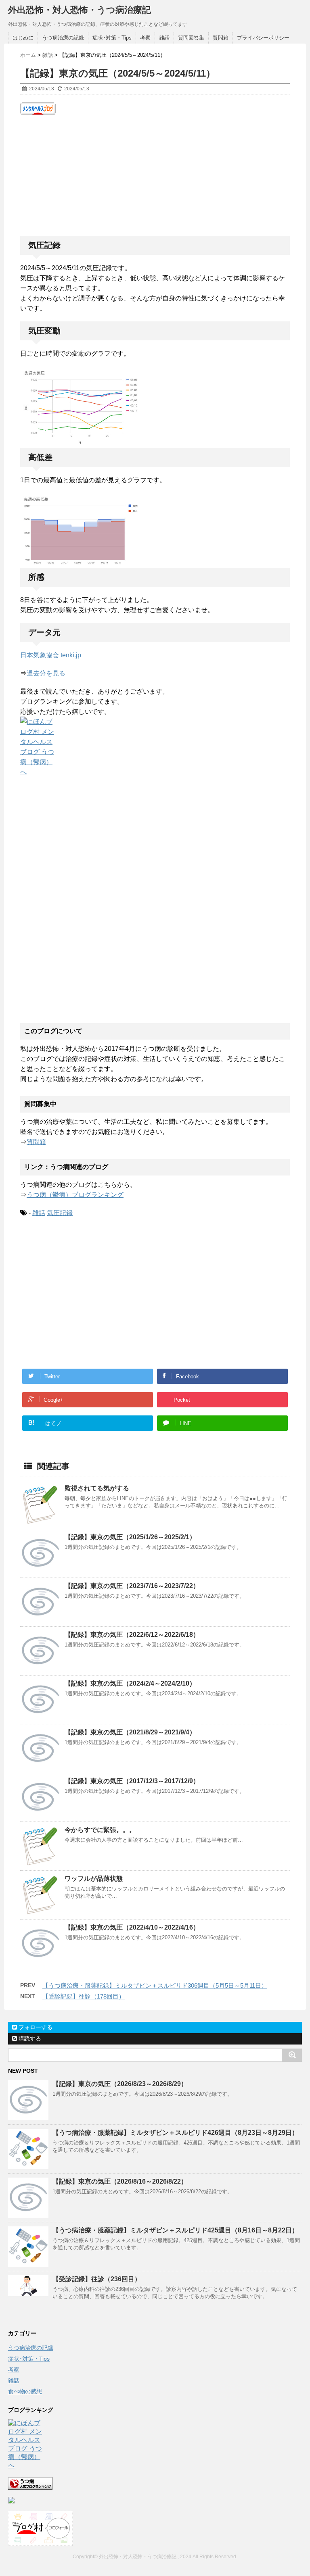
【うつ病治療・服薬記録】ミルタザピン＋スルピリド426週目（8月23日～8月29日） (175, 2133)
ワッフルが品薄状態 (94, 1879)
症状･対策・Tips (112, 38)
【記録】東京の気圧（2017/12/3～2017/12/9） (132, 1781)
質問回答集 (191, 38)
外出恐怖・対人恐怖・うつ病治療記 (80, 10)
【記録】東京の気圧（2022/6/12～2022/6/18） (132, 1635)
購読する (29, 2038)
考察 (145, 38)
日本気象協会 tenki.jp (51, 655)
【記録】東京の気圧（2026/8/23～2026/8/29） (120, 2084)
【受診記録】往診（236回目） (97, 2279)
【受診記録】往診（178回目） (84, 1996)
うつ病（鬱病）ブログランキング (75, 1195)
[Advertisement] (155, 175)
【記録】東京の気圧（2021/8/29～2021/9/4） (130, 1732)
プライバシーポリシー (263, 38)
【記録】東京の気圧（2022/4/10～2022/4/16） (132, 1927)
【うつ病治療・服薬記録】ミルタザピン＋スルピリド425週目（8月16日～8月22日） (175, 2230)
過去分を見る (46, 673)
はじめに (23, 38)
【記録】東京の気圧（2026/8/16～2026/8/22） (120, 2181)
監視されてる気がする (97, 1488)
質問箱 (221, 38)
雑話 (164, 38)
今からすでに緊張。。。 (100, 1830)
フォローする (35, 2027)
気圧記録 (60, 1213)
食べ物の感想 (25, 2391)
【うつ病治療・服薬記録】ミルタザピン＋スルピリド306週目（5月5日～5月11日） (155, 1985)
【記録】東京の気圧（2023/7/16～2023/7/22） (132, 1586)
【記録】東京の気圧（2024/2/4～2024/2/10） (130, 1683)
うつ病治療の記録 (63, 38)
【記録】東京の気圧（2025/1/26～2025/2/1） (130, 1537)
